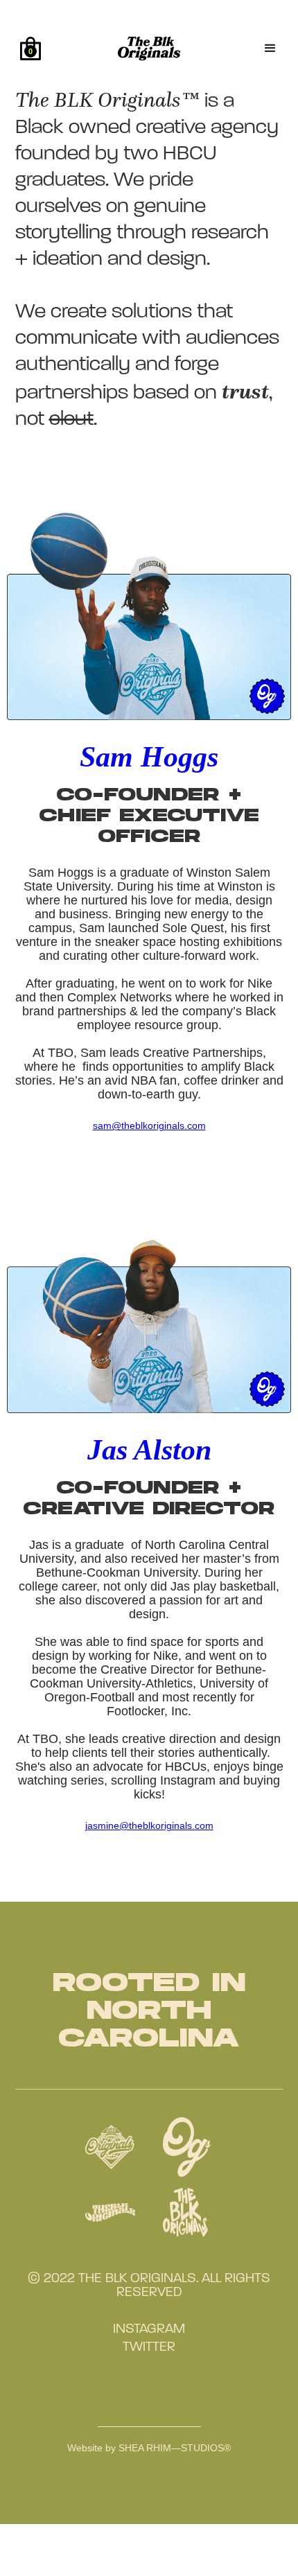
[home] (172, 49)
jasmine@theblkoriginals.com (149, 1825)
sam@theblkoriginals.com (149, 1125)
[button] (30, 49)
